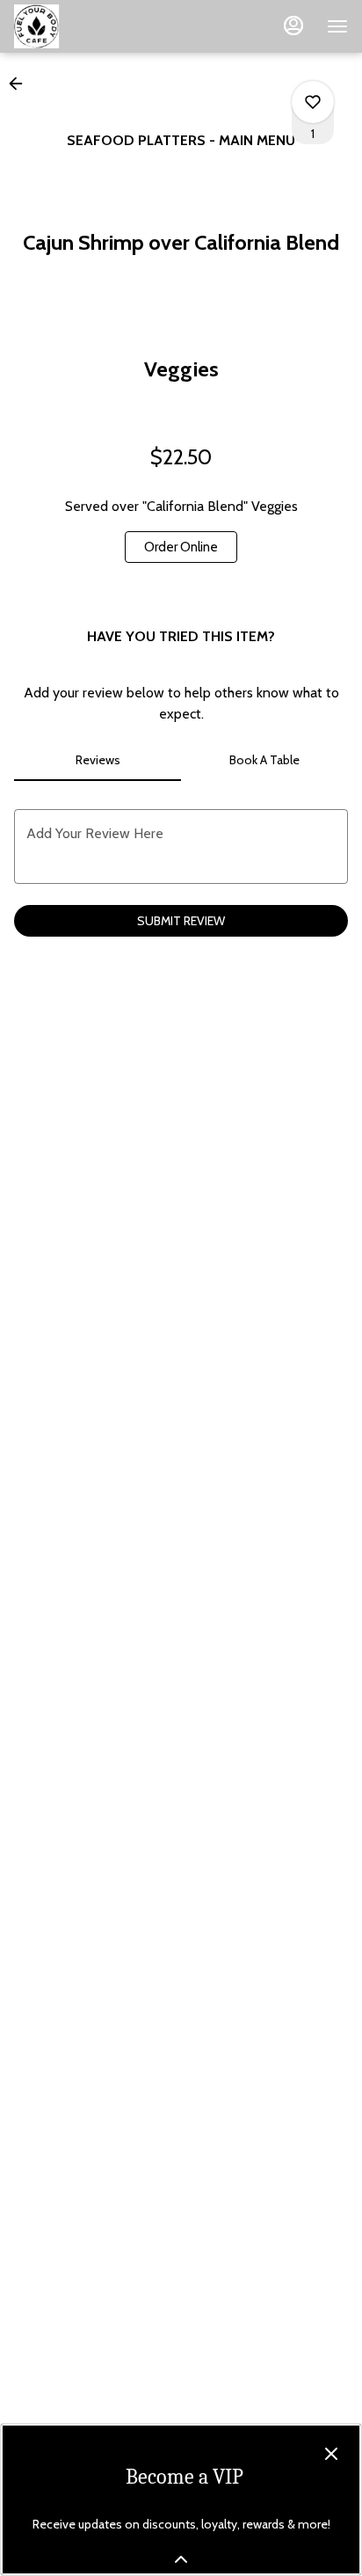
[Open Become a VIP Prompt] (181, 2559)
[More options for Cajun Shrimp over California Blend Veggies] (313, 102)
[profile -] (293, 26)
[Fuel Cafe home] (93, 26)
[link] (181, 547)
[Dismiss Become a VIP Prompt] (331, 2454)
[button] (21, 84)
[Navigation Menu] (337, 26)
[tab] (98, 760)
